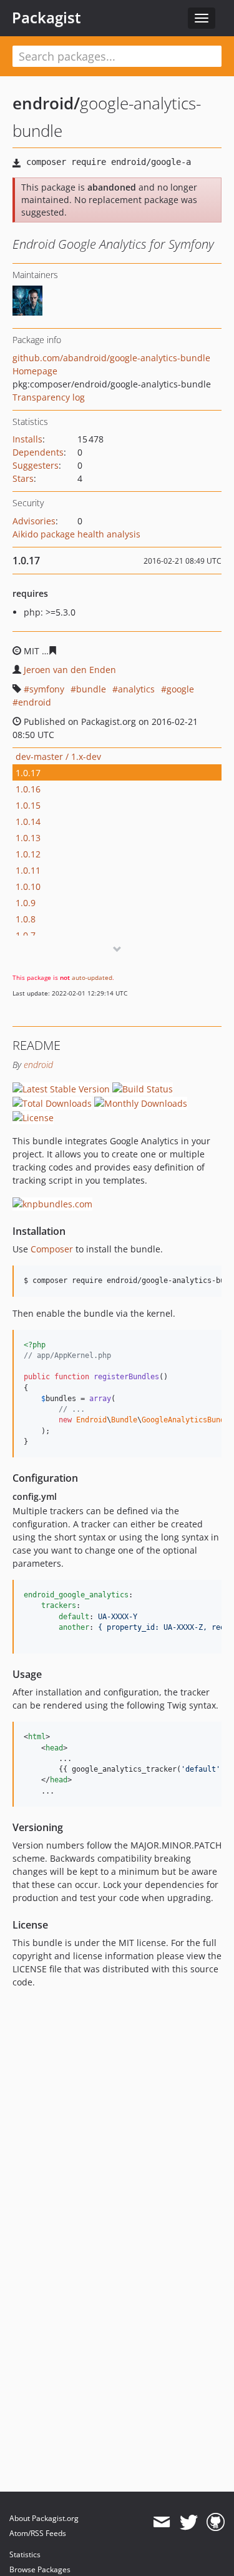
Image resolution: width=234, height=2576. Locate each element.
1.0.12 (28, 854)
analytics (136, 689)
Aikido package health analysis (76, 534)
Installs (27, 439)
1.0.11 (28, 870)
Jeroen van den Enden (70, 670)
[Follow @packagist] (189, 2522)
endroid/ (46, 103)
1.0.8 (26, 919)
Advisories (34, 521)
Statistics (25, 2554)
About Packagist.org (44, 2518)
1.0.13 (28, 838)
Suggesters (36, 465)
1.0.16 (28, 789)
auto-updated (92, 977)
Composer (52, 1249)
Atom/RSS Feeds (38, 2533)
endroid (35, 702)
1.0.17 (28, 773)
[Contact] (161, 2522)
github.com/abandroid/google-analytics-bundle (111, 358)
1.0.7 (26, 935)
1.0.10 (28, 886)
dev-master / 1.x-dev (58, 756)
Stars (23, 478)
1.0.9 (26, 903)
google (180, 689)
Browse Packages (40, 2569)
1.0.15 (28, 805)
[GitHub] (216, 2522)
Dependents (38, 452)
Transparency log (49, 397)
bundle (91, 689)
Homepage (35, 371)
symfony (47, 689)
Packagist (46, 17)
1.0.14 (28, 821)
